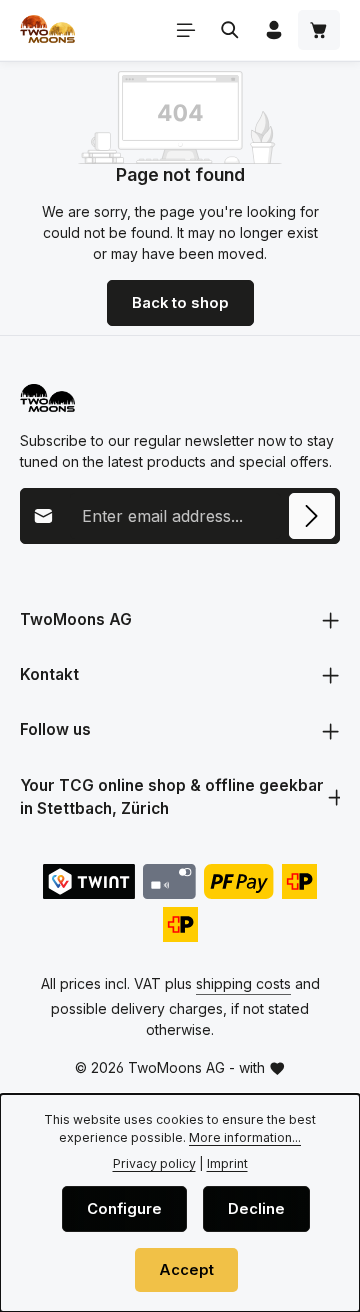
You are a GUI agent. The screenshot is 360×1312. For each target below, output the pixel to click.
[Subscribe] (312, 516)
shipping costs (243, 983)
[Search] (230, 30)
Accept (186, 1270)
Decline (256, 1209)
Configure (124, 1209)
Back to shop (180, 303)
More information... (245, 1137)
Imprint (227, 1163)
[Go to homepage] (47, 30)
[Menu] (186, 30)
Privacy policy (154, 1163)
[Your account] (274, 30)
